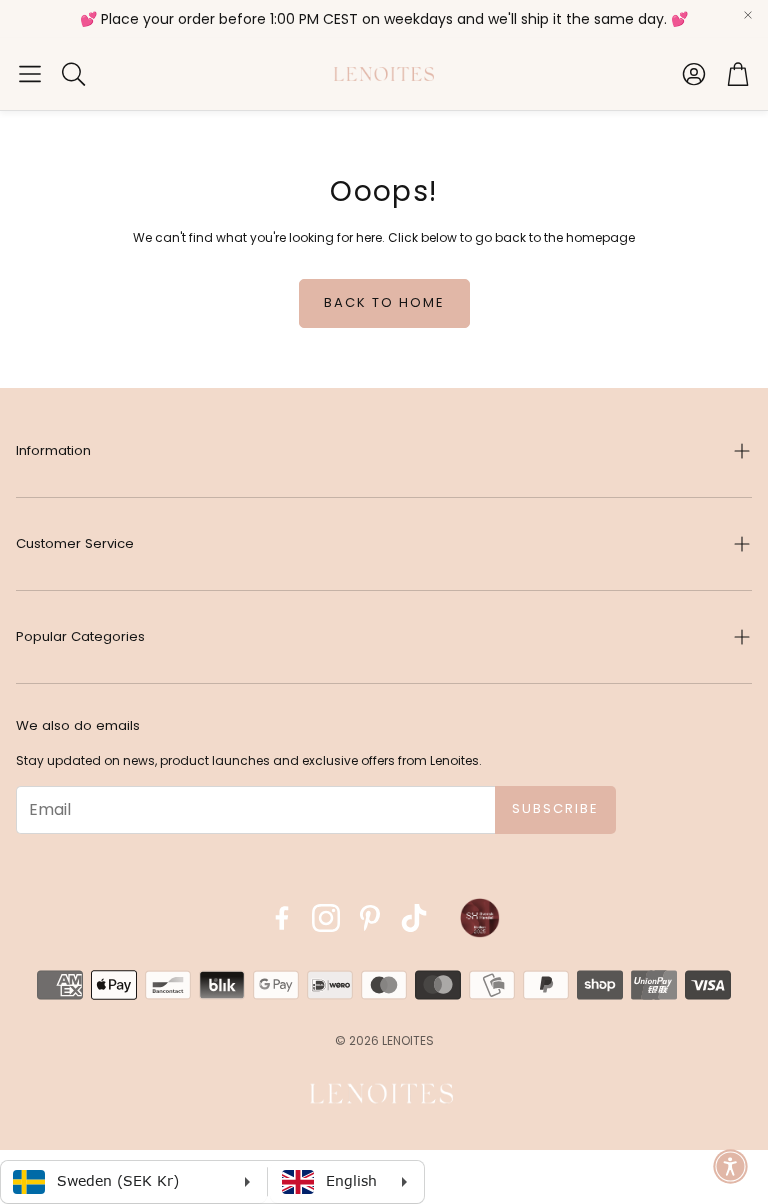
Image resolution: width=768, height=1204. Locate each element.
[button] (30, 74)
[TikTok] (414, 918)
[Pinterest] (370, 918)
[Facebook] (282, 918)
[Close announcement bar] (748, 15)
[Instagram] (326, 918)
